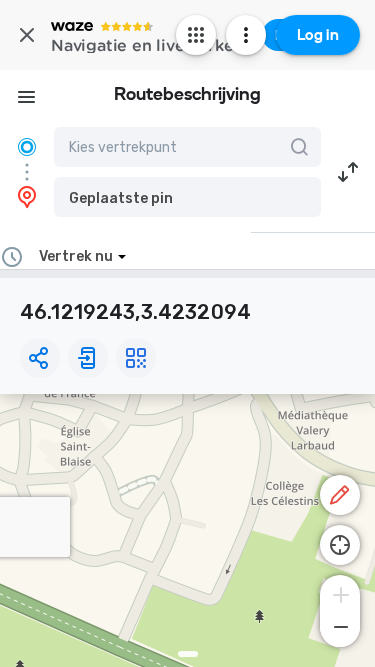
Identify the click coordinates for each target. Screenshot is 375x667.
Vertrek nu (76, 256)
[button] (187, 197)
